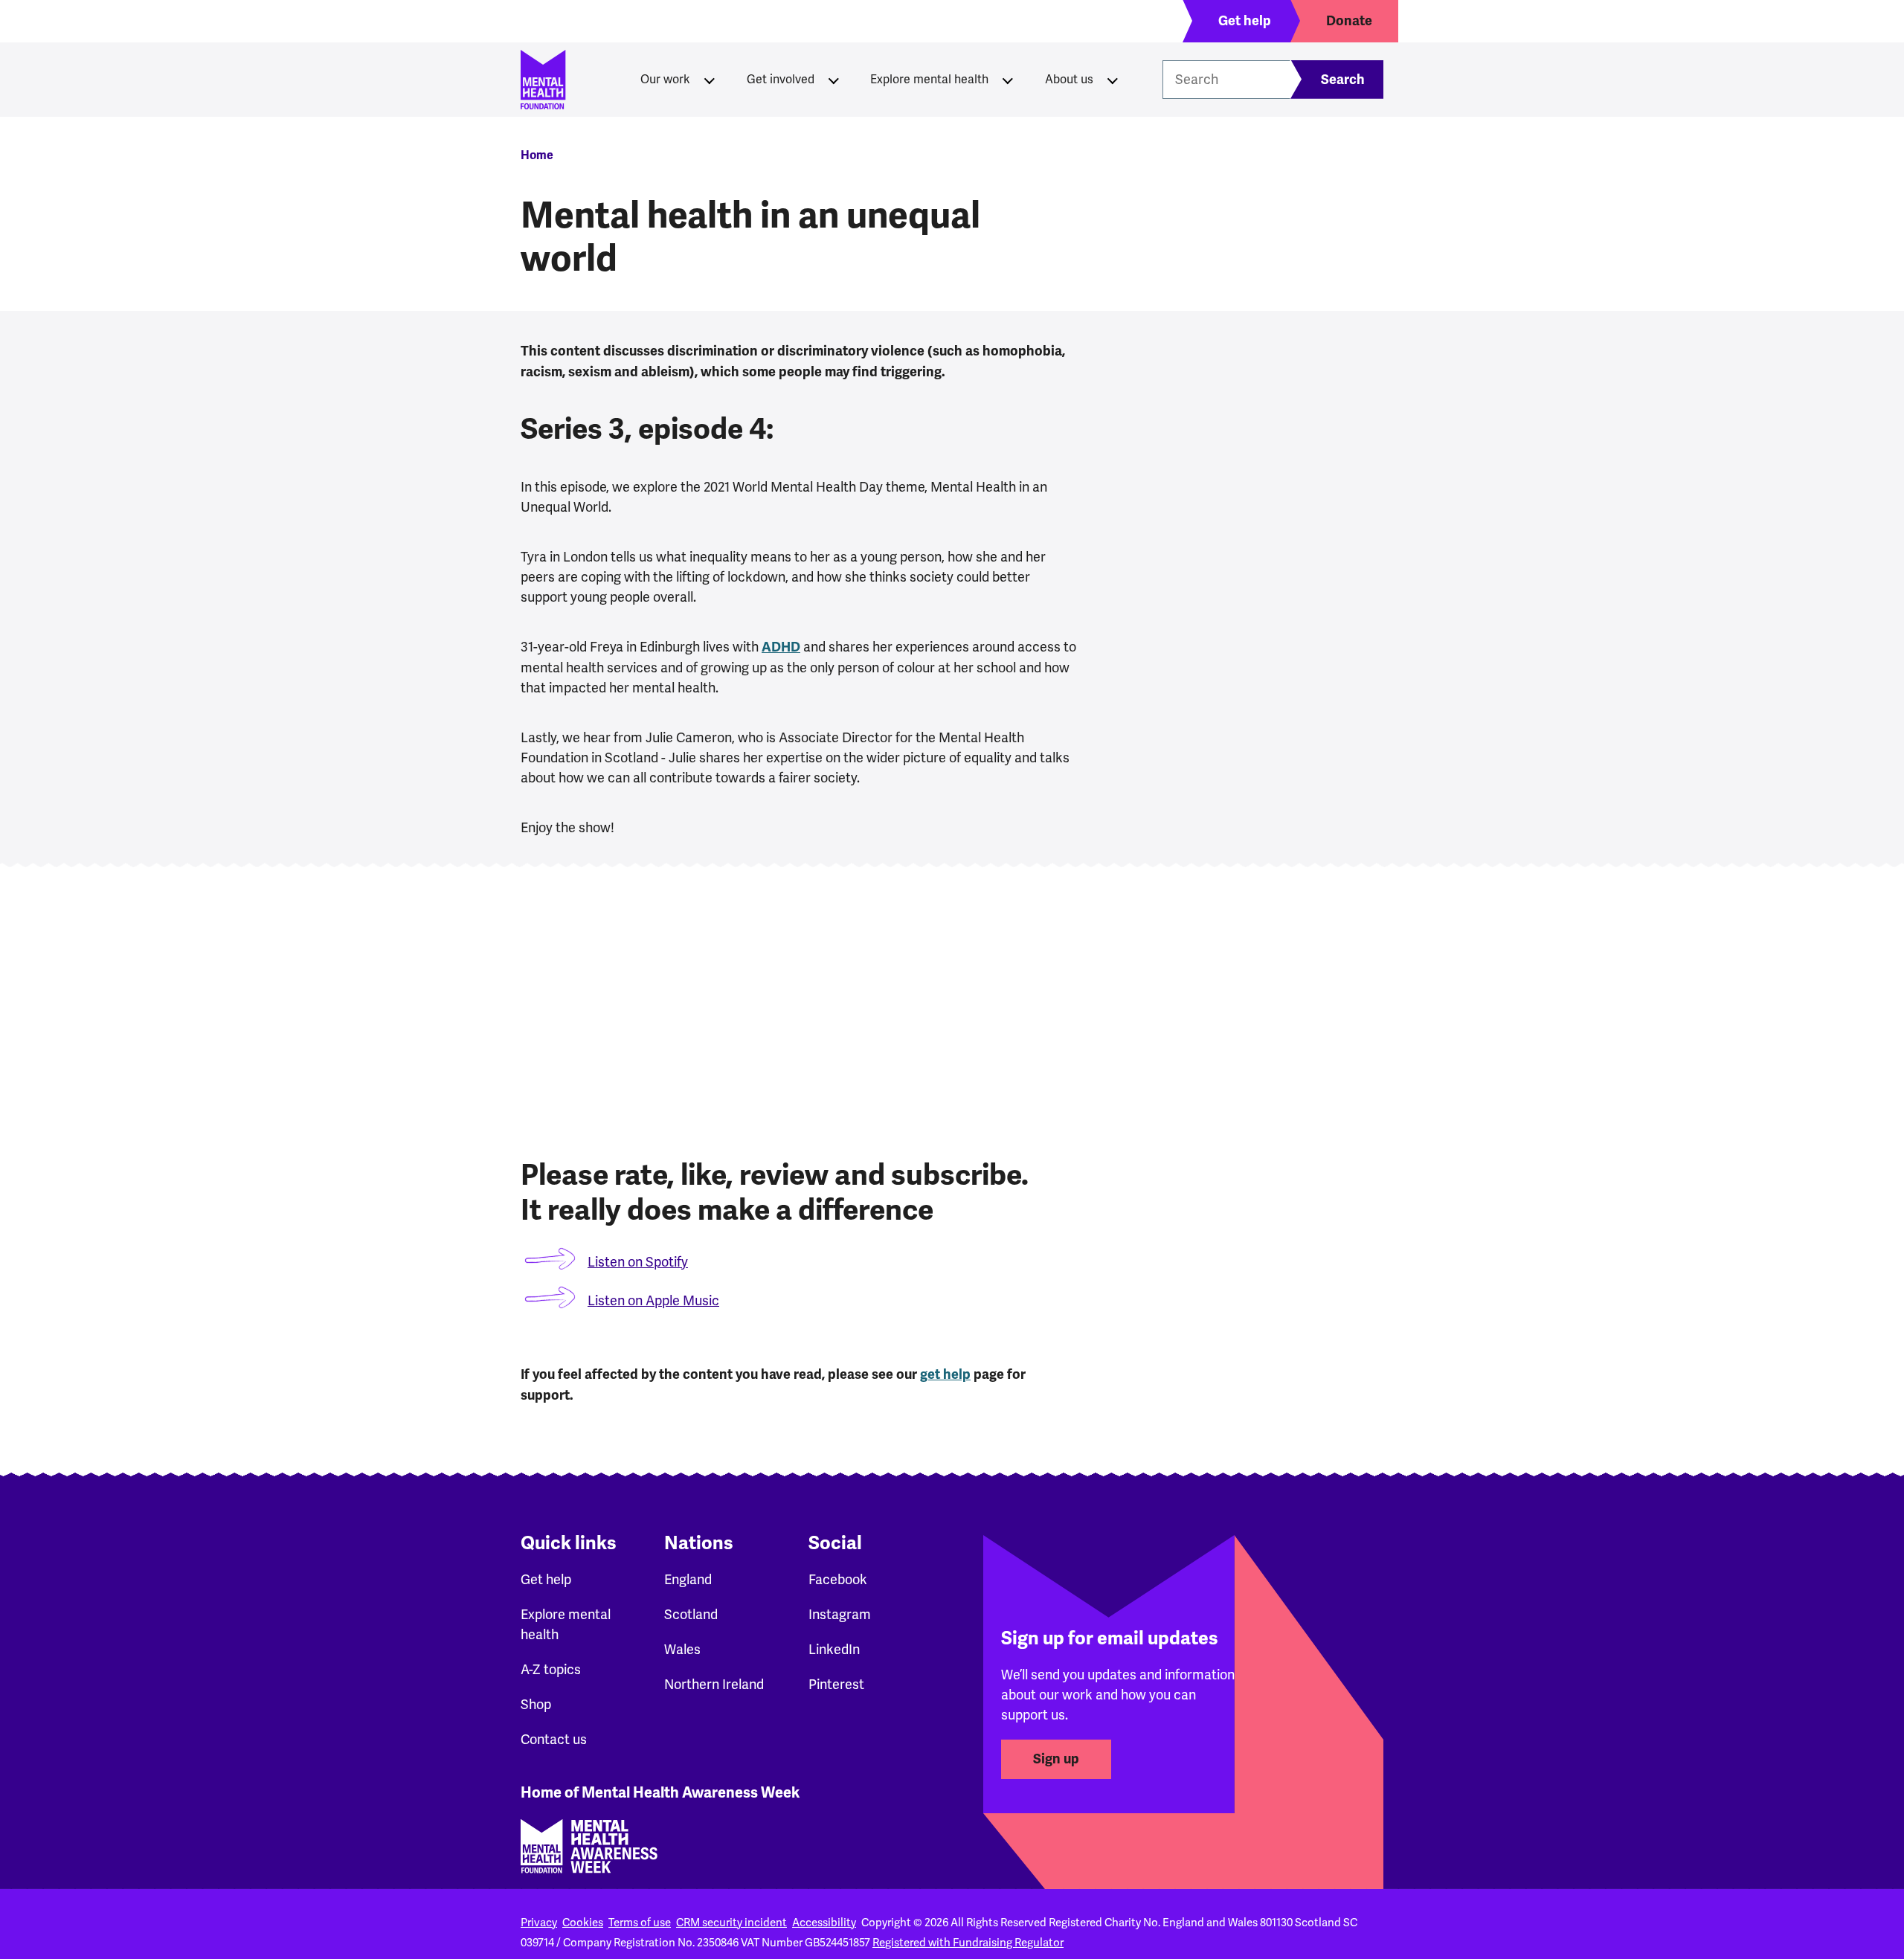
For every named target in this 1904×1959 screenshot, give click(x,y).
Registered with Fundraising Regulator (968, 1943)
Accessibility (824, 1923)
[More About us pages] (1113, 80)
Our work (665, 79)
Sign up (1056, 1759)
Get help (546, 1579)
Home (537, 155)
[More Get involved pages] (834, 80)
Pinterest (836, 1684)
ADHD (781, 647)
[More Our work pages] (710, 80)
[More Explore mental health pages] (1008, 80)
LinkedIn (834, 1649)
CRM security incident (731, 1923)
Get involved (781, 79)
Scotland (691, 1614)
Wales (682, 1649)
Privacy (539, 1923)
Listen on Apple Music (653, 1300)
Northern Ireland (714, 1684)
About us (1069, 79)
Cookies (583, 1923)
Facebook (838, 1579)
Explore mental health (929, 79)
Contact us (554, 1739)
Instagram (840, 1614)
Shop (536, 1704)
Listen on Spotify (638, 1262)
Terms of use (640, 1923)
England (688, 1579)
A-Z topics (551, 1669)
